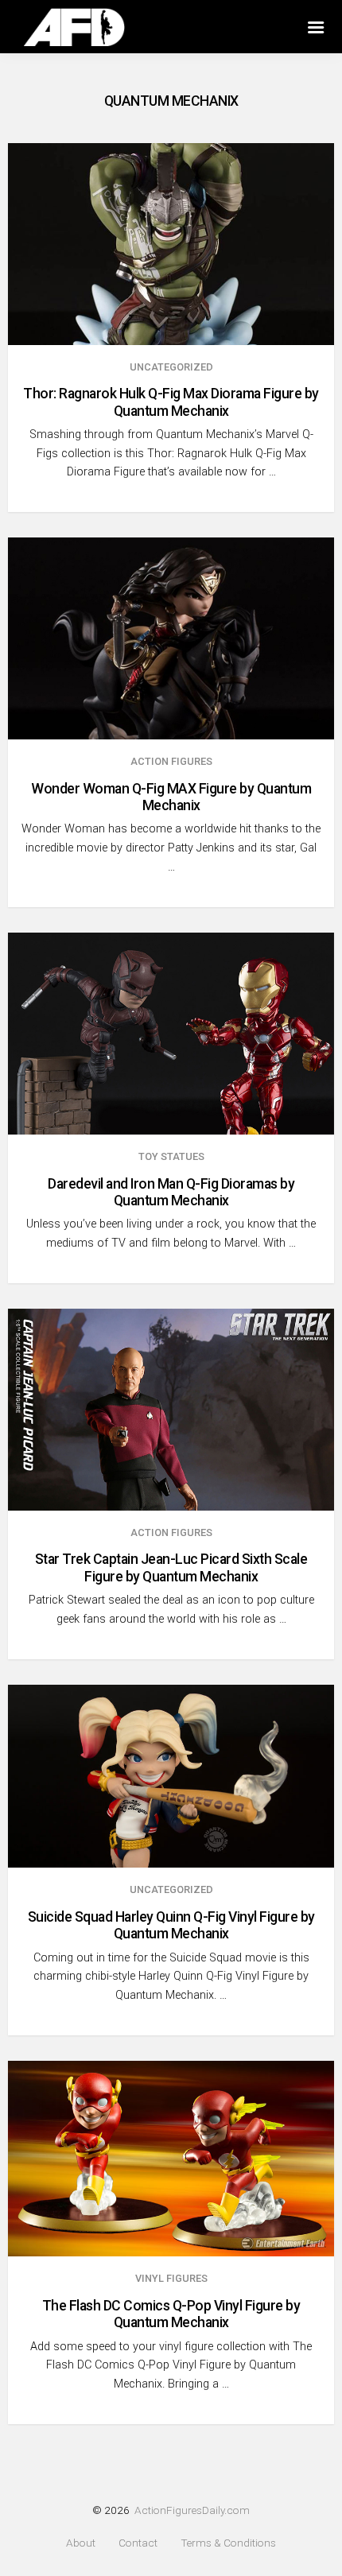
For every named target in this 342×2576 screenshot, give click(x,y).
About (81, 2543)
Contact (138, 2543)
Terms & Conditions (228, 2543)
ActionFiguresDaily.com (192, 2510)
